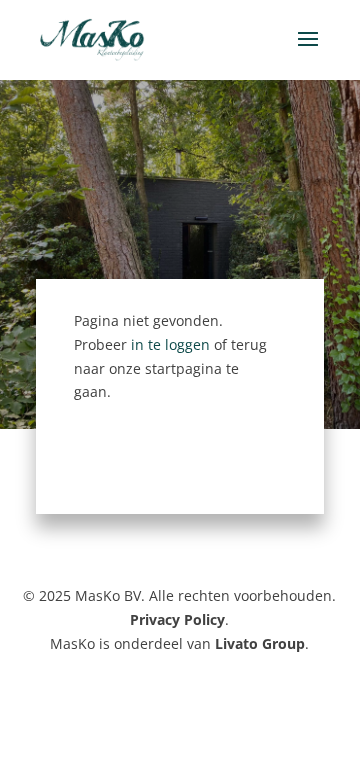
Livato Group (260, 643)
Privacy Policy (177, 619)
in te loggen (170, 344)
